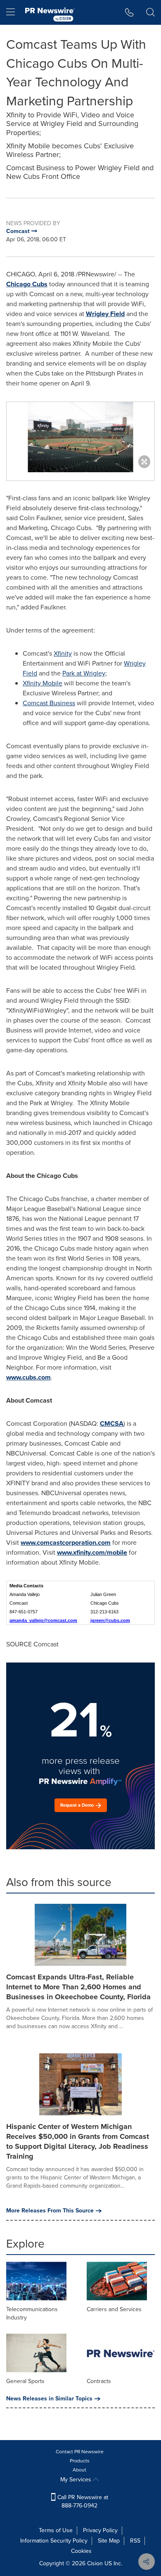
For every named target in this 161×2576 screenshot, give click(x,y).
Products (80, 2461)
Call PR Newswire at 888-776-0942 (82, 2501)
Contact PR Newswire (80, 2452)
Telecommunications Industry (32, 2313)
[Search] (150, 12)
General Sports (25, 2381)
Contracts (99, 2381)
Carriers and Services (114, 2309)
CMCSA (112, 1424)
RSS (135, 2541)
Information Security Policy (54, 2541)
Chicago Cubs (27, 284)
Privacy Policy (100, 2530)
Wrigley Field (105, 314)
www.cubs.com (28, 1377)
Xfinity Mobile (43, 683)
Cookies (81, 2551)
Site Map (109, 2541)
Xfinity (63, 653)
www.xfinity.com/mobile (92, 1552)
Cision (95, 2563)
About (79, 2470)
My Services (77, 2480)
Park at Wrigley (84, 673)
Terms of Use (56, 2530)
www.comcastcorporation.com (66, 1543)
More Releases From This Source (50, 2211)
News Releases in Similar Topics (49, 2399)
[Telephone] (129, 12)
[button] (80, 437)
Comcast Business (49, 703)
